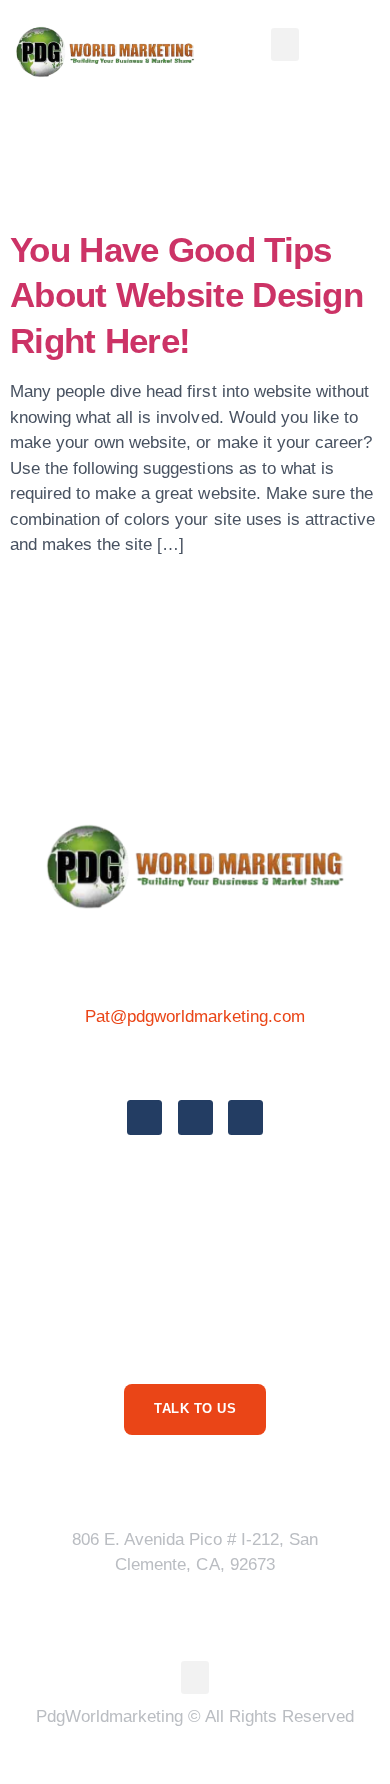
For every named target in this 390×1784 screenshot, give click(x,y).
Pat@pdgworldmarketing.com (195, 1016)
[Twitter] (195, 1117)
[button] (285, 44)
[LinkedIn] (245, 1117)
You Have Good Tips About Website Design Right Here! (186, 295)
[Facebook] (144, 1117)
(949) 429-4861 (194, 1060)
